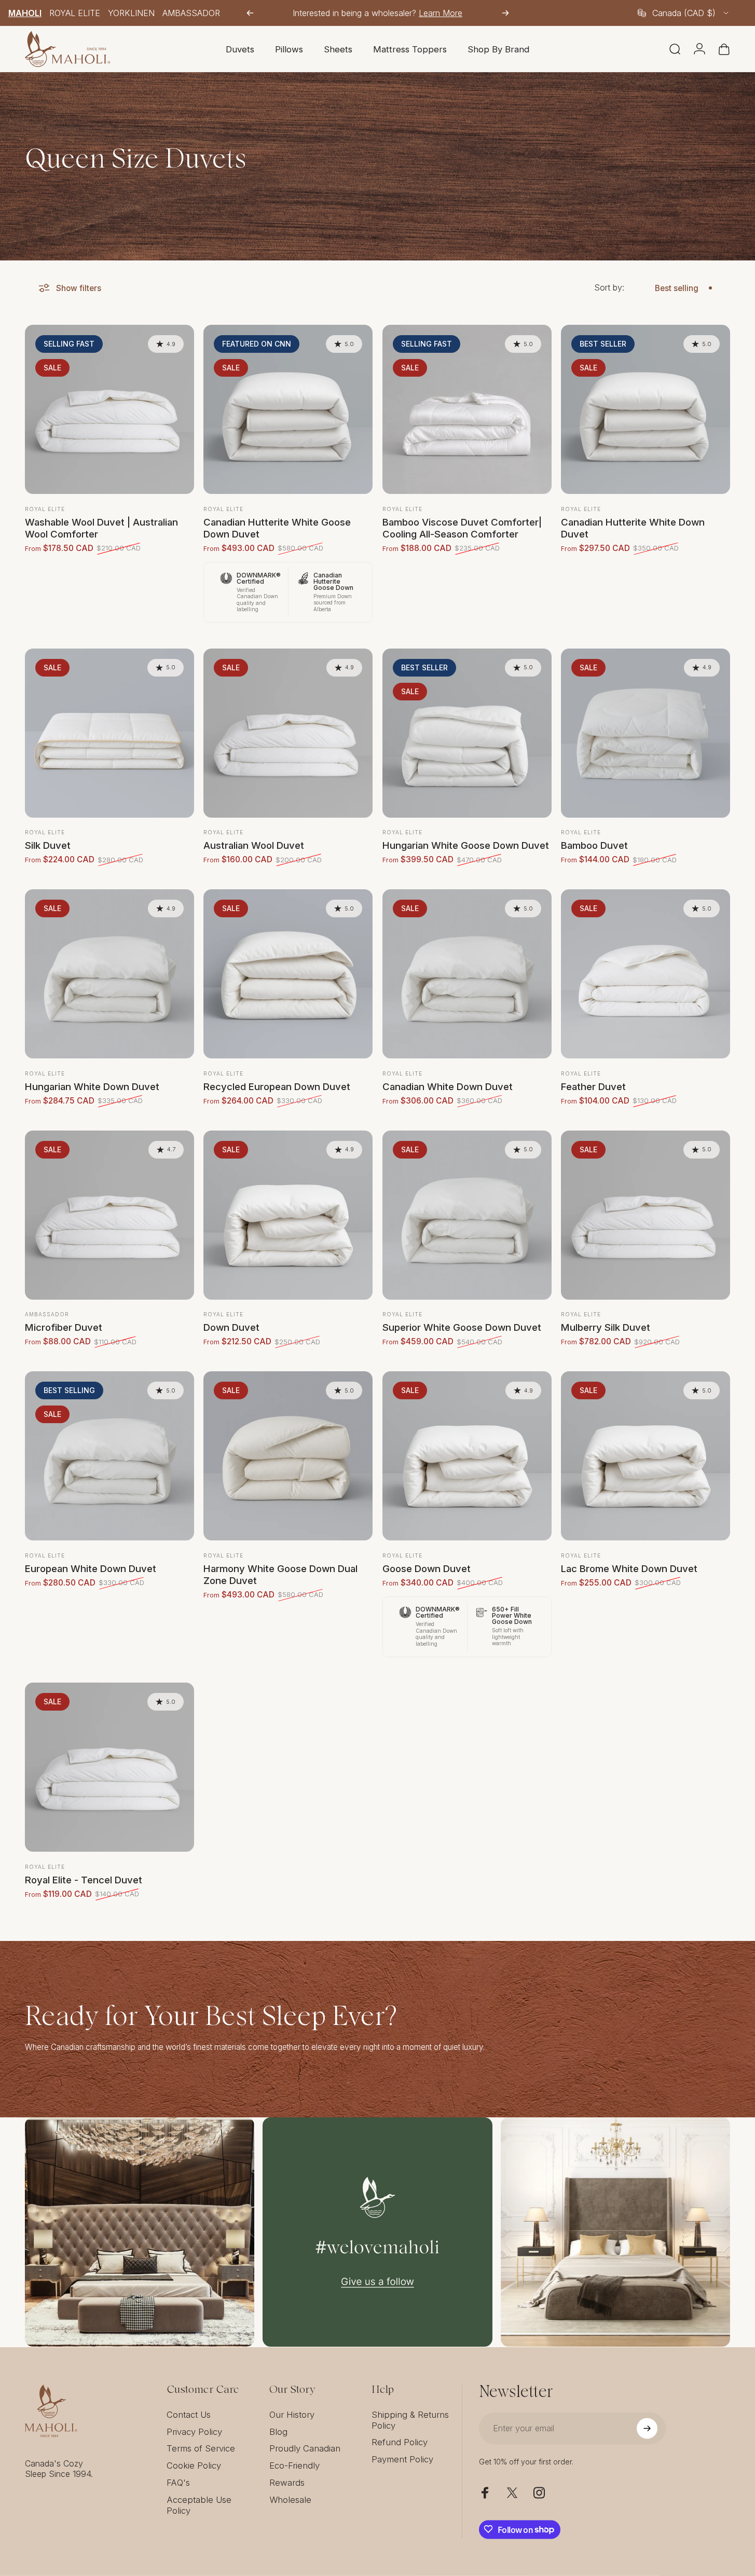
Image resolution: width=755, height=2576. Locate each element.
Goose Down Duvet (427, 1568)
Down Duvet (231, 1327)
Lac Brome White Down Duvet (629, 1568)
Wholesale (290, 2499)
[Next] (505, 13)
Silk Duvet (48, 845)
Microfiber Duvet (64, 1327)
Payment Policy (402, 2459)
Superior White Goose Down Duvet (462, 1327)
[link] (140, 2232)
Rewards (287, 2482)
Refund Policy (400, 2442)
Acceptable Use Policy (199, 2505)
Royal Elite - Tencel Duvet (84, 1880)
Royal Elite (75, 13)
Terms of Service (201, 2448)
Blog (278, 2431)
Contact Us (189, 2414)
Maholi (25, 13)
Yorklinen (131, 13)
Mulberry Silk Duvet (606, 1327)
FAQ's (178, 2482)
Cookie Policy (194, 2465)
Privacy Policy (194, 2431)
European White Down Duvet (91, 1568)
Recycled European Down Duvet (277, 1086)
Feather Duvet (593, 1086)
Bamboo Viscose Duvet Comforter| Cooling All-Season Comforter (462, 528)
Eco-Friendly (294, 2465)
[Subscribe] (647, 2428)
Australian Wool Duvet (254, 845)
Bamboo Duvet (594, 845)
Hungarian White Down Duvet (92, 1086)
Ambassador (191, 13)
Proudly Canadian (305, 2448)
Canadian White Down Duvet (448, 1086)
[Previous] (250, 13)
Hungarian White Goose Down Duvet (466, 845)
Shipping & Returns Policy (410, 2420)
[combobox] (684, 13)
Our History (292, 2414)
